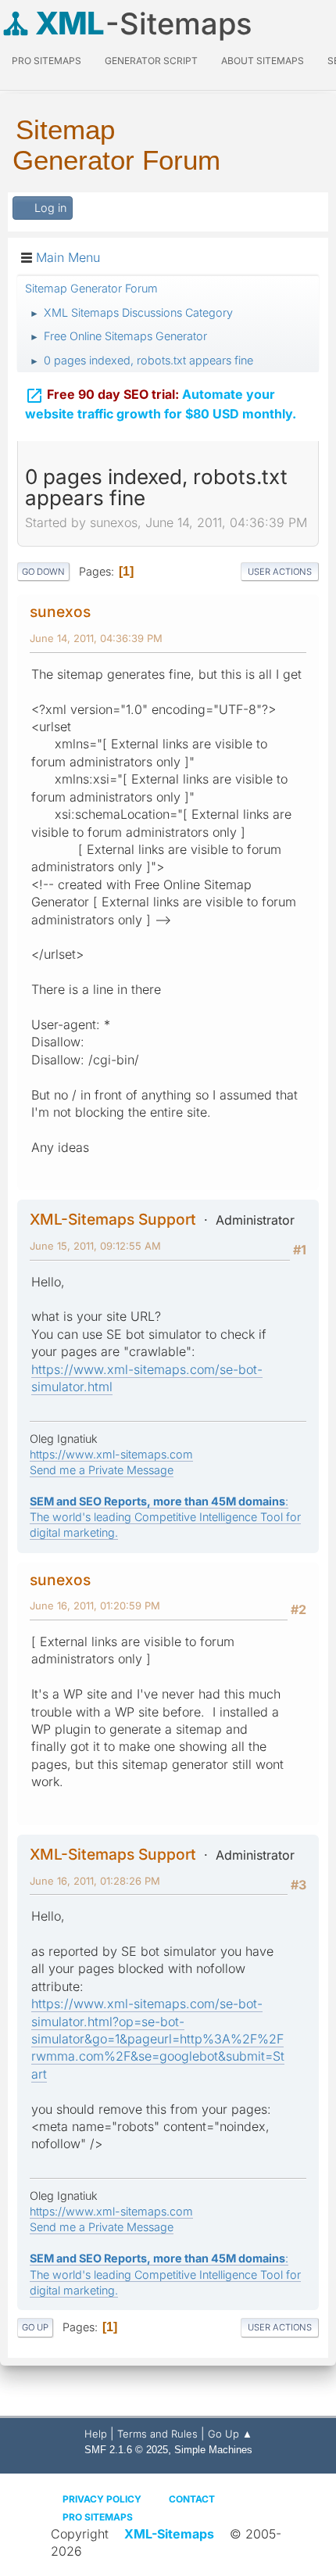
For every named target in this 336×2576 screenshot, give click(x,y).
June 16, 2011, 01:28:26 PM (95, 1881)
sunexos (60, 612)
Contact (192, 2499)
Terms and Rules (157, 2434)
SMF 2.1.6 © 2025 (126, 2450)
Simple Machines (213, 2450)
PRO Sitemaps (46, 61)
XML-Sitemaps (169, 2534)
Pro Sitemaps (98, 2517)
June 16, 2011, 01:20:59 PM (95, 1606)
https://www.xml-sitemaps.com (111, 1454)
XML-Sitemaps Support (113, 1219)
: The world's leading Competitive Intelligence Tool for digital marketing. (165, 1517)
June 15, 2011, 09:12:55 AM (95, 1246)
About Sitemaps (263, 61)
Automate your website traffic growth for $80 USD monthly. (161, 404)
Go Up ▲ (230, 2434)
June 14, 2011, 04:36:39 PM (96, 638)
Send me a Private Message (102, 1470)
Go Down (43, 572)
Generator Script (151, 61)
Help (96, 2434)
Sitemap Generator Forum (116, 145)
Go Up (35, 2327)
